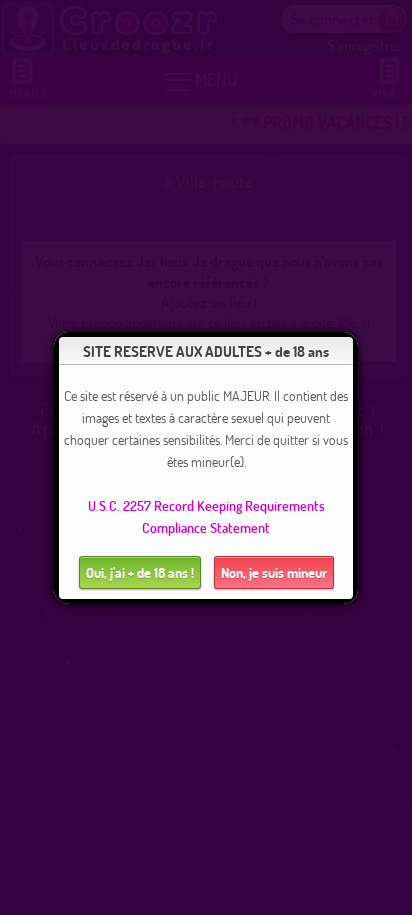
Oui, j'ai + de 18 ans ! (140, 572)
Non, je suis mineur (274, 572)
